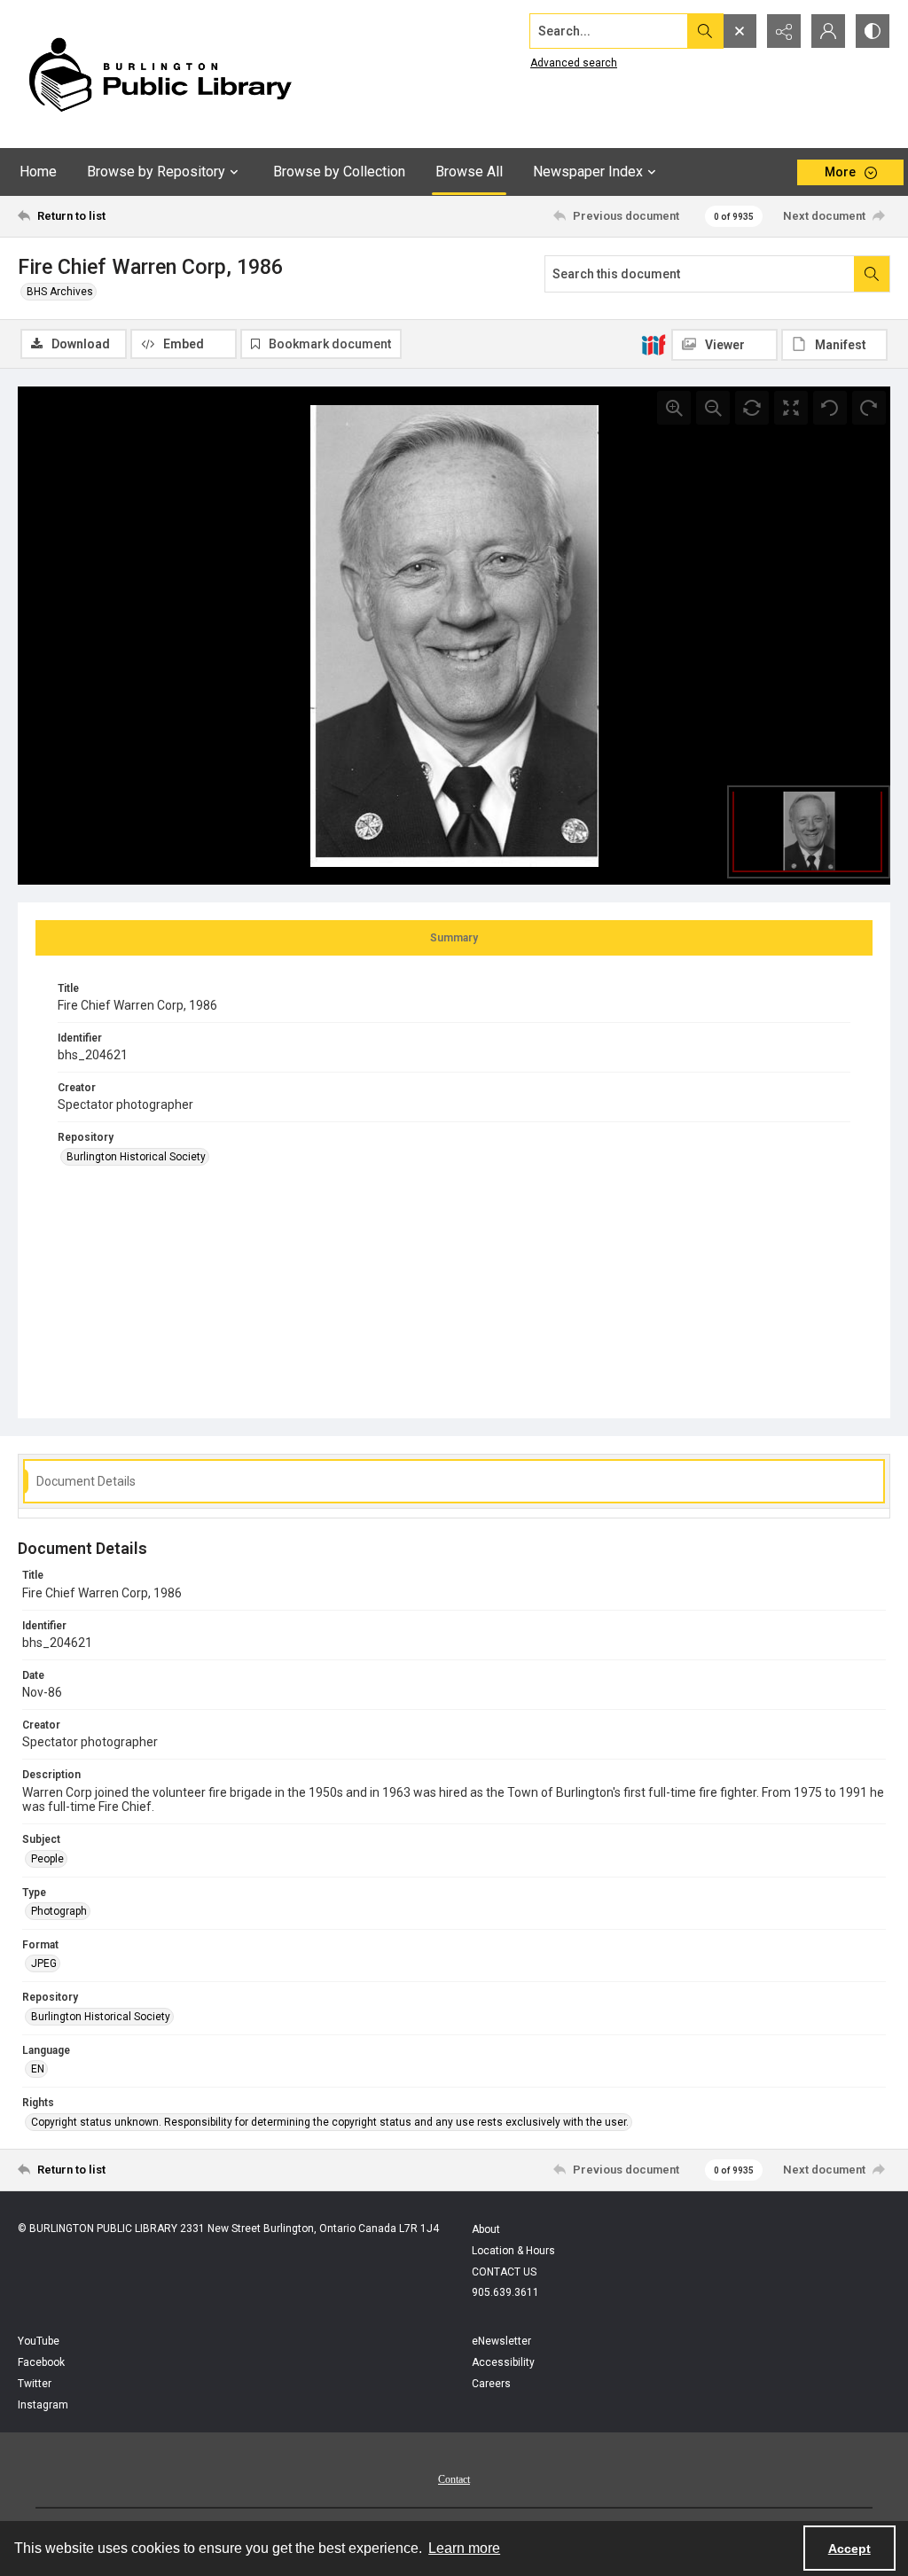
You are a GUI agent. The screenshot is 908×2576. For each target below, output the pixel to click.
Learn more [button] (464, 2548)
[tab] (454, 938)
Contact (454, 2479)
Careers (491, 2384)
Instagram (43, 2405)
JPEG (44, 1963)
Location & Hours (513, 2251)
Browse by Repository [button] (156, 172)
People (47, 1859)
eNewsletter (501, 2341)
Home (38, 172)
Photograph (59, 1911)
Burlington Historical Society (136, 1157)
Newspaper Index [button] (588, 172)
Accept (849, 2549)
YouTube (39, 2341)
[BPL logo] (160, 74)
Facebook (41, 2362)
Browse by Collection (339, 172)
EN (38, 2069)
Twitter (35, 2384)
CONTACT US (504, 2272)
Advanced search (574, 63)
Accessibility (503, 2362)
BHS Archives (60, 292)
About (486, 2229)
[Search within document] (872, 274)
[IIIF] (654, 344)
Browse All (469, 172)
